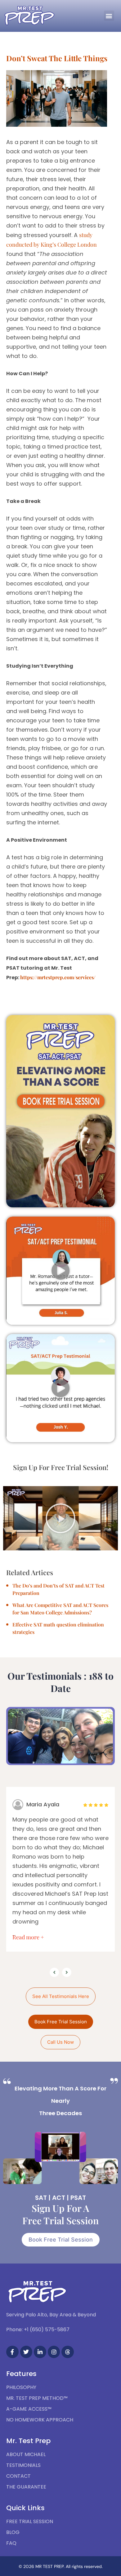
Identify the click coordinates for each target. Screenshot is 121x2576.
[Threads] (68, 2352)
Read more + (28, 1937)
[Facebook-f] (12, 2352)
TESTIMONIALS (23, 2465)
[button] (109, 16)
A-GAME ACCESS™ (29, 2409)
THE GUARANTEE (26, 2487)
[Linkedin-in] (40, 2352)
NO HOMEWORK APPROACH (40, 2420)
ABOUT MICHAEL (26, 2454)
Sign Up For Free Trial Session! (61, 1467)
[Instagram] (54, 2352)
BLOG (13, 2532)
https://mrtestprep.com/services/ (58, 977)
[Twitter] (26, 2352)
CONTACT (18, 2476)
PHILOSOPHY (21, 2387)
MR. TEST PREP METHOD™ (37, 2398)
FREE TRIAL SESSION (30, 2521)
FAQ (11, 2543)
